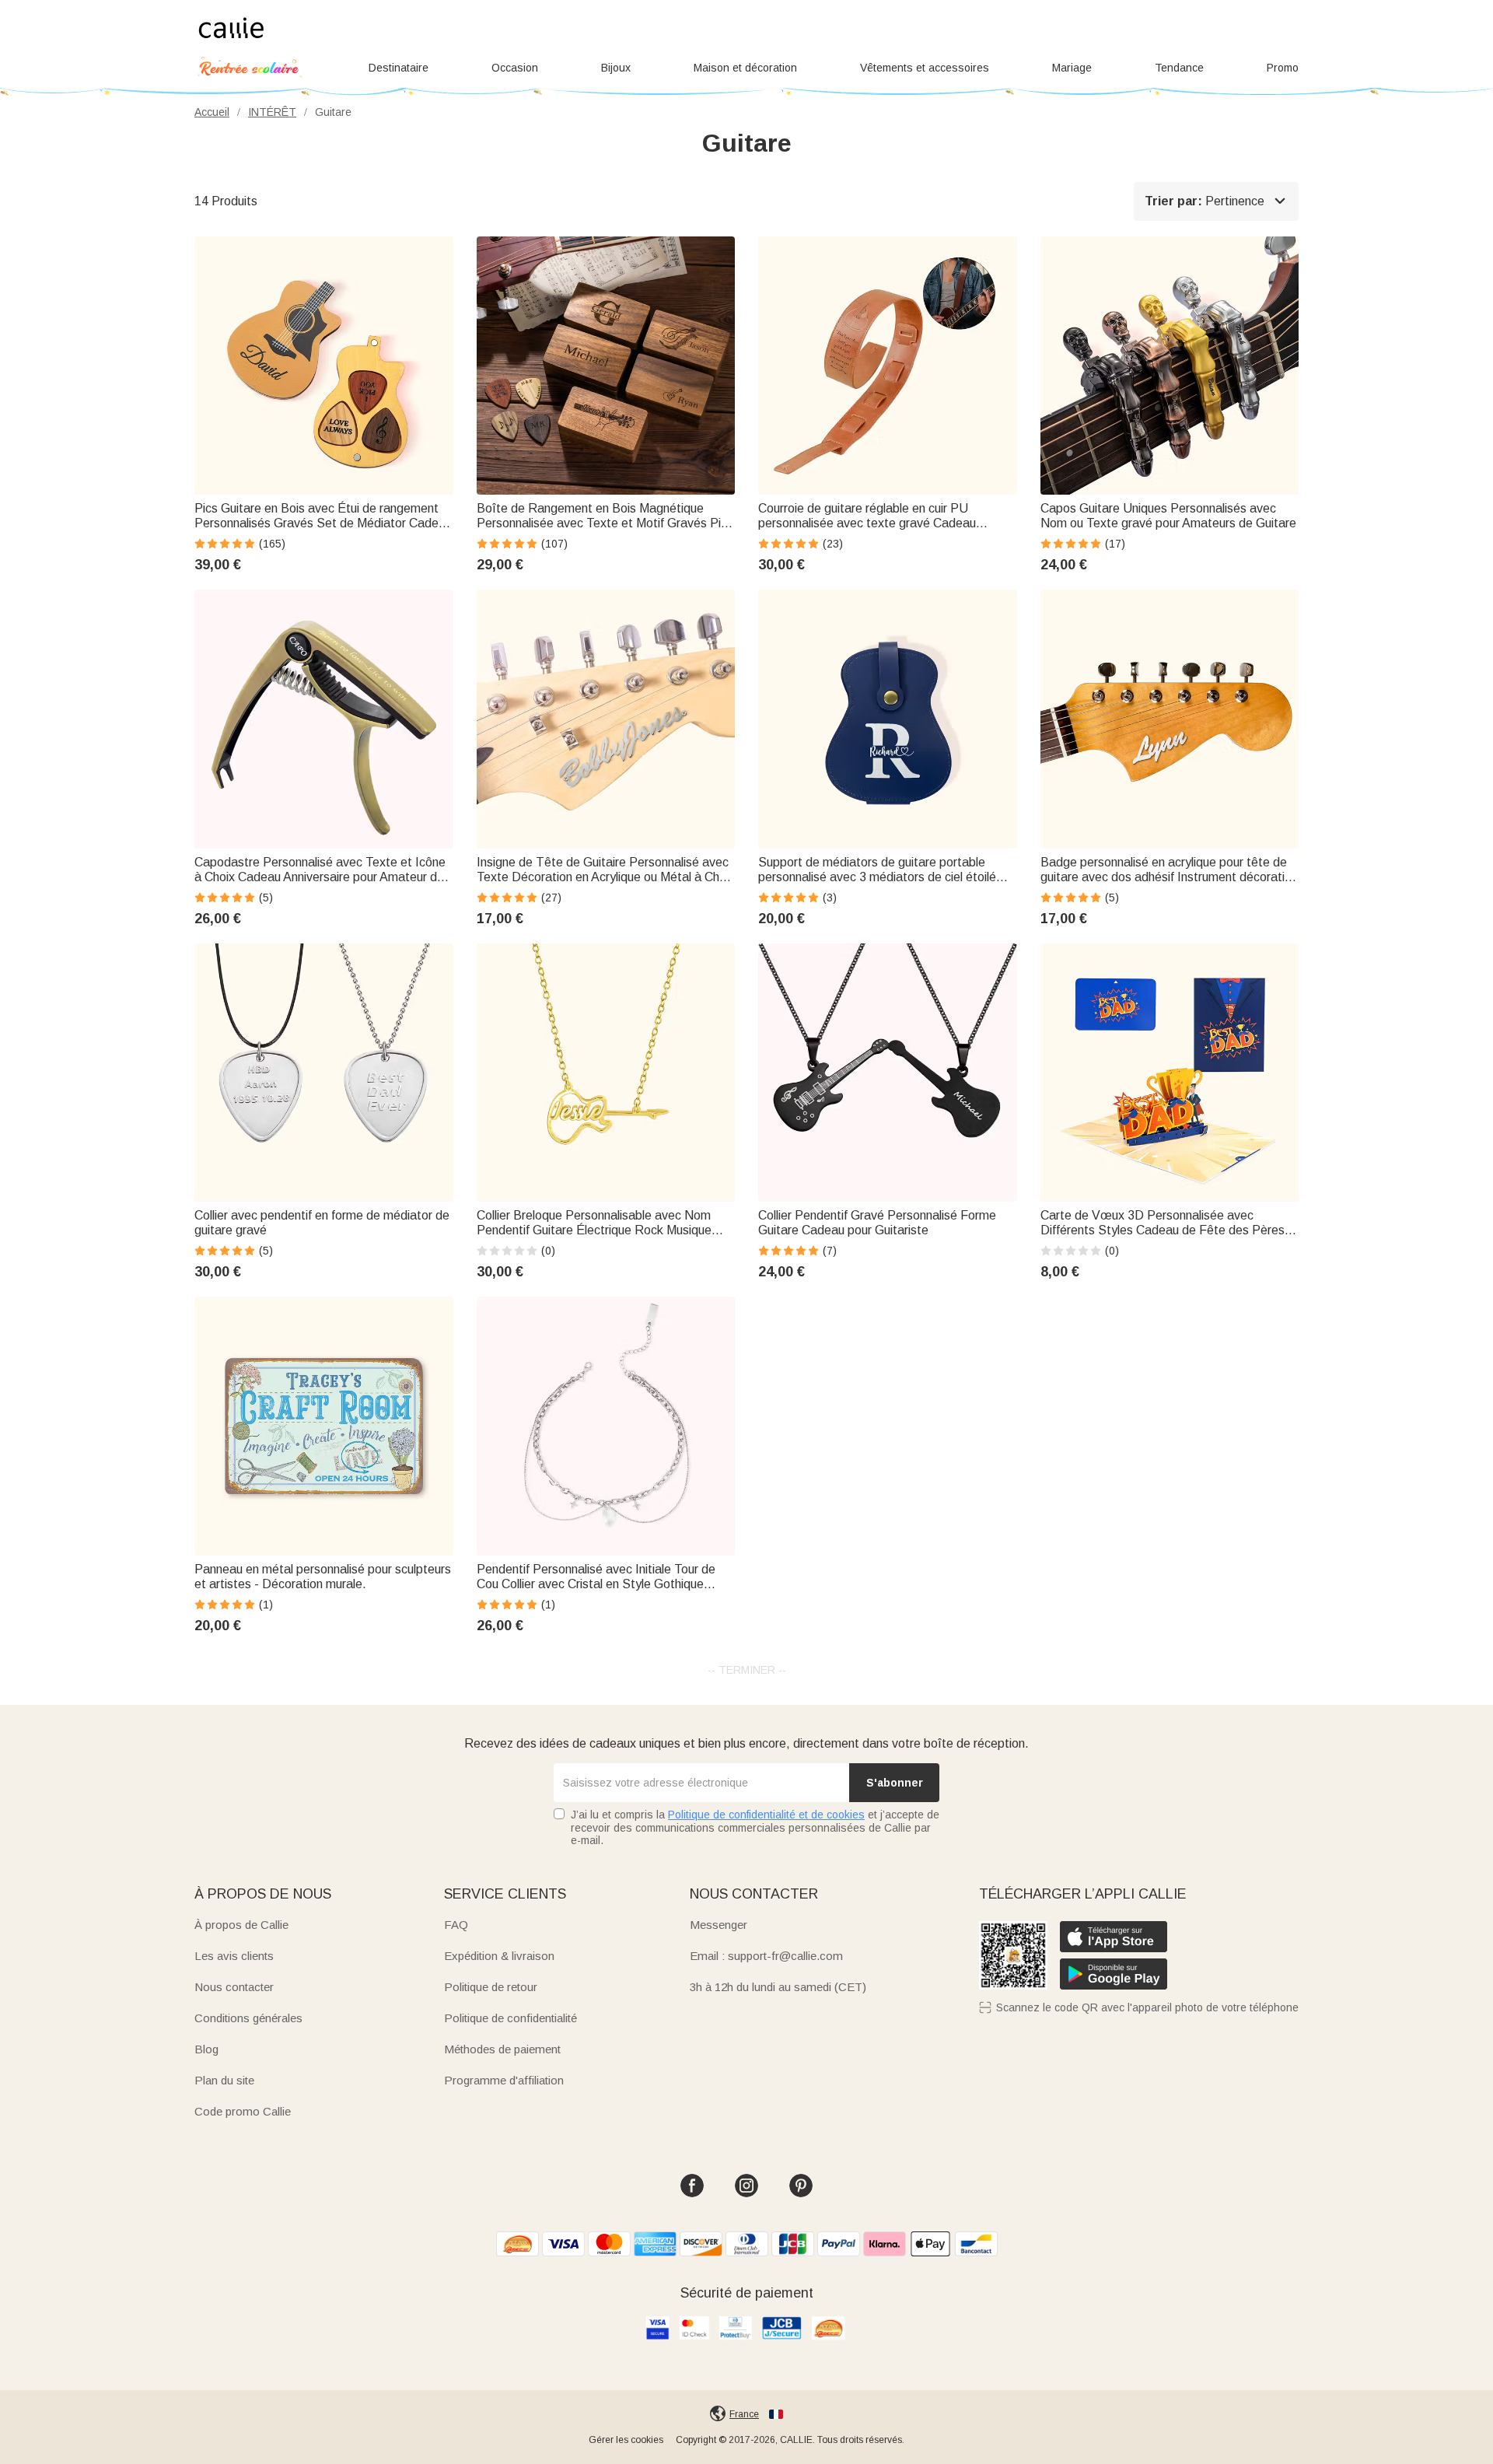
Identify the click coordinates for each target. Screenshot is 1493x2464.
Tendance (1179, 68)
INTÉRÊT (272, 112)
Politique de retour (491, 1987)
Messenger (719, 1925)
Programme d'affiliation (504, 2080)
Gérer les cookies (626, 2440)
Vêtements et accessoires (925, 68)
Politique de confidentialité (510, 2018)
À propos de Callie (241, 1925)
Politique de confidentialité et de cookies (766, 1815)
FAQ (456, 1925)
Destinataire (399, 68)
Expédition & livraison (499, 1956)
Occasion (515, 68)
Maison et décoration (745, 68)
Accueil (212, 112)
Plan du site (224, 2080)
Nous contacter (234, 1987)
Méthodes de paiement (502, 2049)
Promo (1283, 68)
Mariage (1072, 68)
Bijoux (616, 68)
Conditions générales (248, 2018)
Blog (206, 2049)
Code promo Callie (243, 2111)
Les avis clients (234, 1956)
